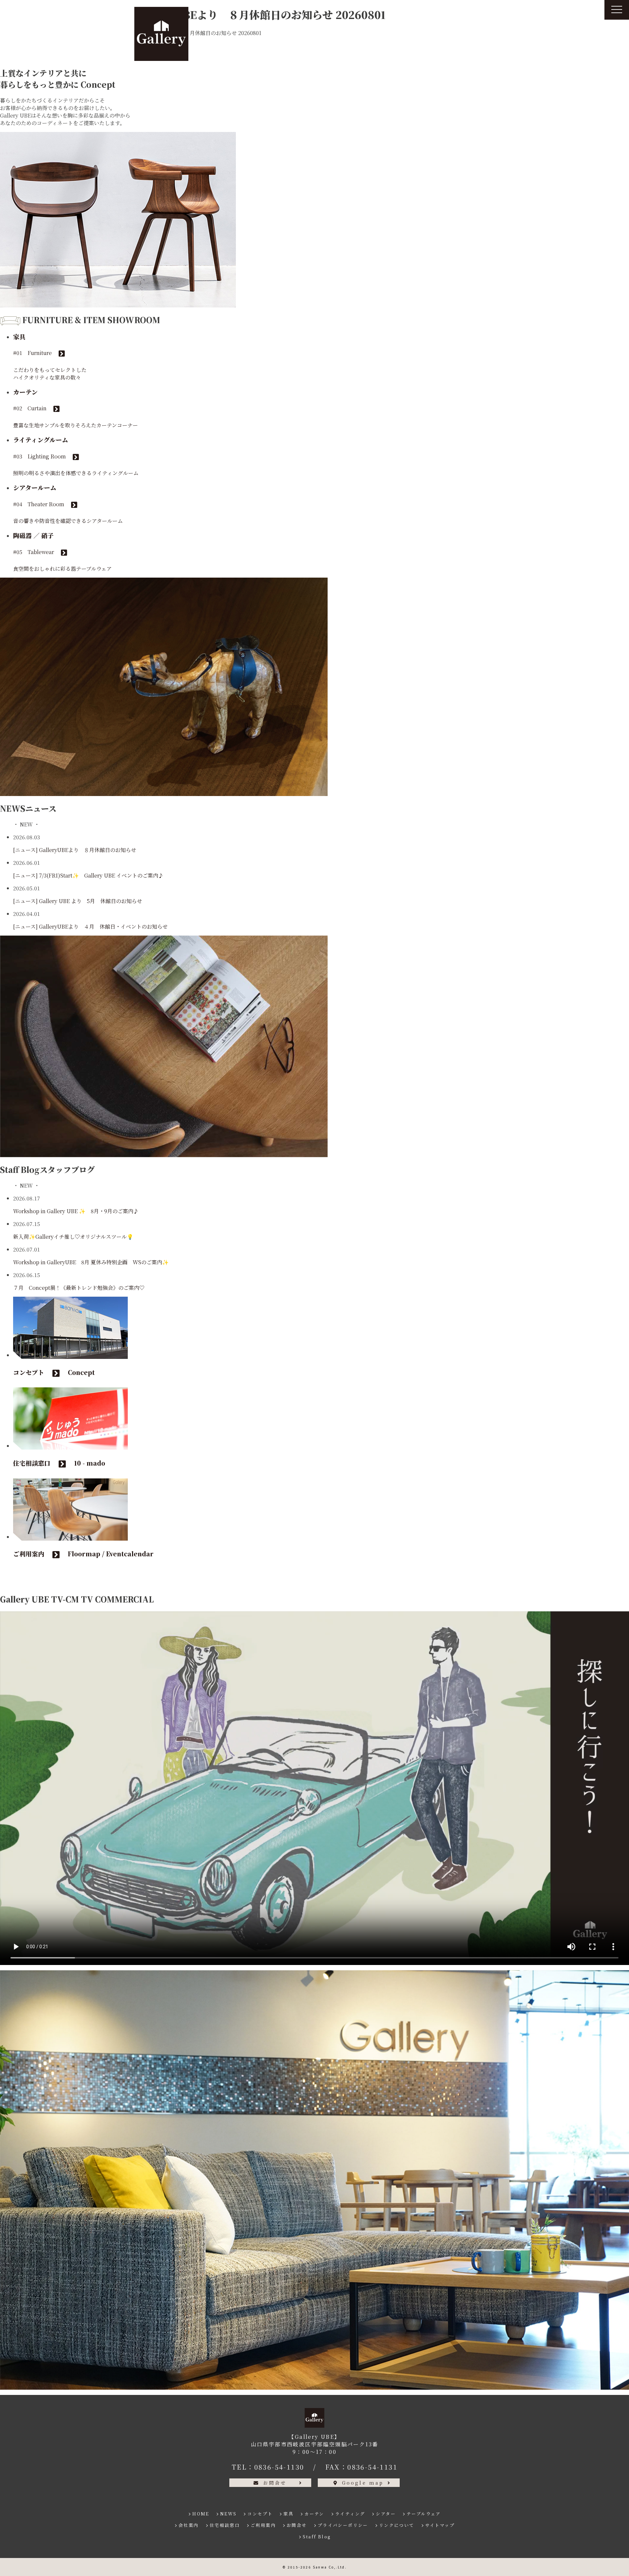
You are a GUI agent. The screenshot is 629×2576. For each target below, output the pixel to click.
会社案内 (189, 2525)
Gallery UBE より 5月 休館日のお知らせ (91, 901)
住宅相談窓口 (225, 2525)
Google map (363, 2483)
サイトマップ (440, 2525)
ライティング (350, 2514)
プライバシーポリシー (343, 2525)
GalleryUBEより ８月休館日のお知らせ (88, 850)
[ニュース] (25, 850)
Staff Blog (317, 2537)
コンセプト (260, 2514)
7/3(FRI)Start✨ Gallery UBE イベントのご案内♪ (101, 875)
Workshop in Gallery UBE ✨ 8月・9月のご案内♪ (78, 1211)
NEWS (229, 2514)
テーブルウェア (424, 2514)
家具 (288, 2514)
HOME (201, 2514)
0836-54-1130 (279, 2467)
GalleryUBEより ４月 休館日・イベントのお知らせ (103, 927)
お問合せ (275, 2483)
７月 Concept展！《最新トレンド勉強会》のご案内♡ (79, 1288)
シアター (386, 2514)
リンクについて (397, 2525)
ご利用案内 (263, 2525)
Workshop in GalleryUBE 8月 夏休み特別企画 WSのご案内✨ (91, 1262)
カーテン (314, 2514)
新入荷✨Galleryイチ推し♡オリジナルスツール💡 (73, 1237)
